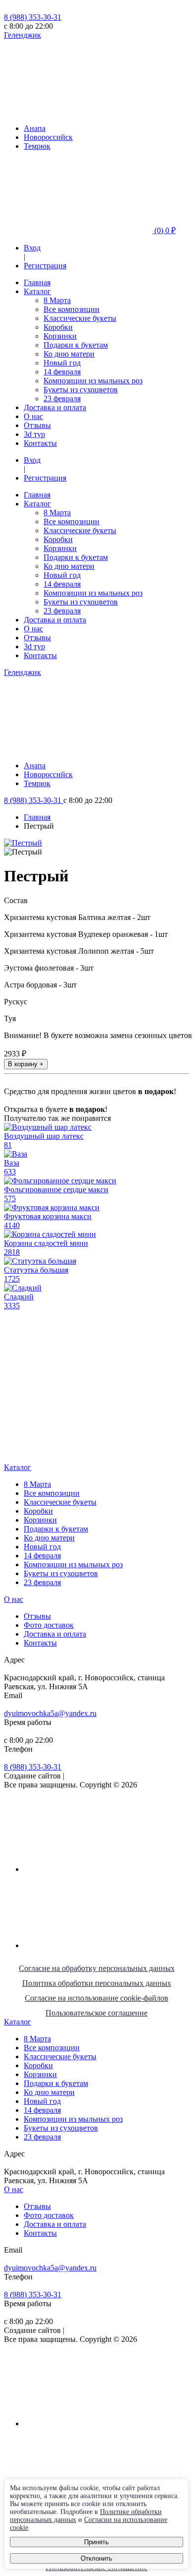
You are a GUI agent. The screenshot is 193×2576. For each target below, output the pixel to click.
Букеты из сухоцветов (81, 390)
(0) (164, 230)
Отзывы (37, 425)
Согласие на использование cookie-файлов (96, 1998)
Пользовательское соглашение (96, 2013)
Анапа (35, 128)
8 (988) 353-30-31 (33, 17)
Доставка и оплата (55, 407)
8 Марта (57, 300)
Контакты (40, 443)
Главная (37, 282)
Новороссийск (48, 137)
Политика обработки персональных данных (97, 1983)
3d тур (34, 434)
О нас (33, 416)
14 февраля (62, 372)
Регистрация (45, 266)
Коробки (58, 327)
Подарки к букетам (76, 345)
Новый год (62, 363)
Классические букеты (80, 318)
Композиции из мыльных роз (93, 381)
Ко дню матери (69, 354)
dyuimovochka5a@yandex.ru (50, 1713)
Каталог (37, 291)
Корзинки (60, 336)
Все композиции (72, 309)
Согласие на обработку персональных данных (97, 1968)
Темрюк (37, 146)
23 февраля (62, 399)
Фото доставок (49, 1625)
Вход (32, 248)
